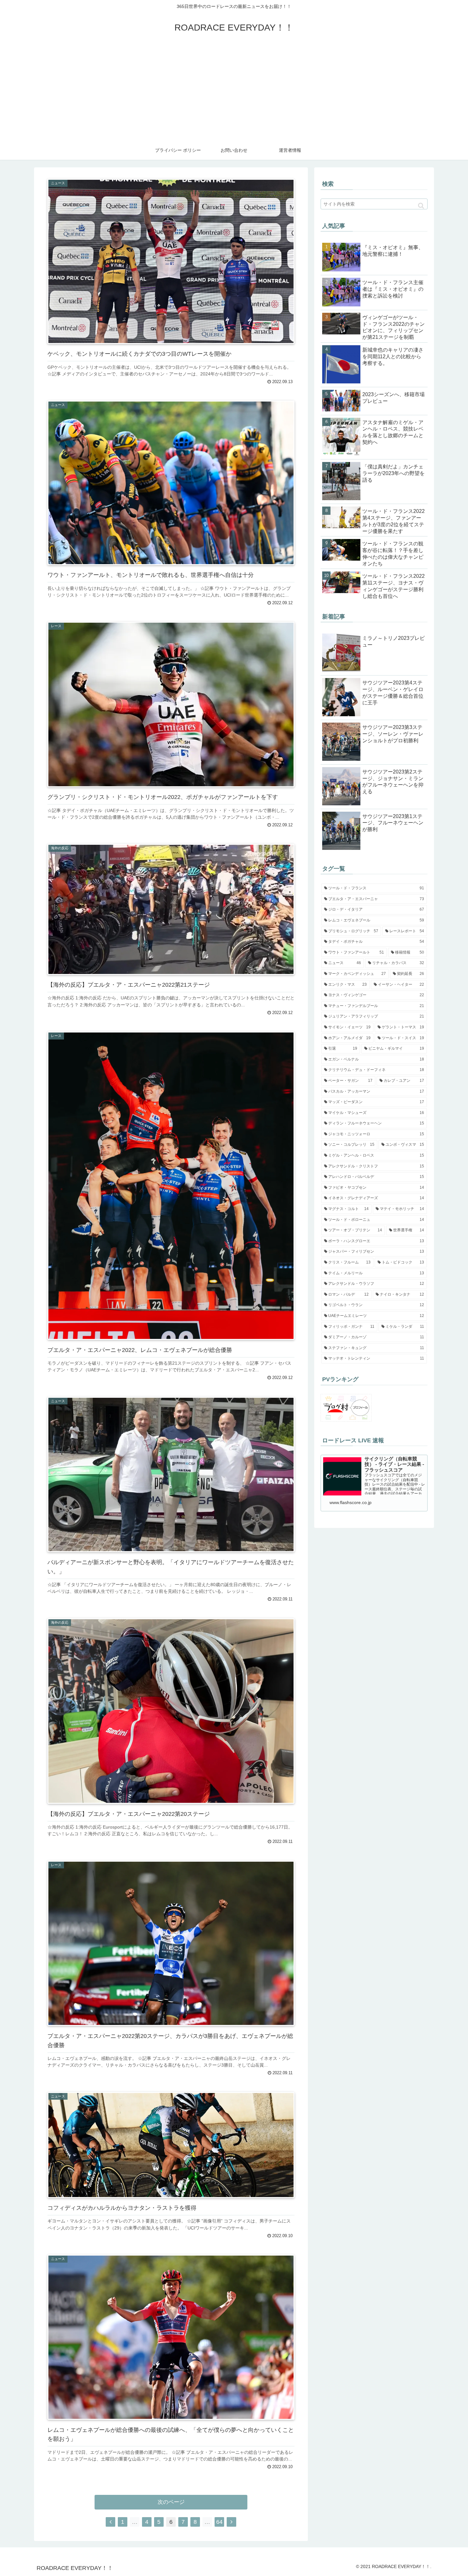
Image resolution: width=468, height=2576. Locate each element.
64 (219, 2522)
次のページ (171, 2502)
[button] (421, 206)
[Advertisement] (234, 93)
